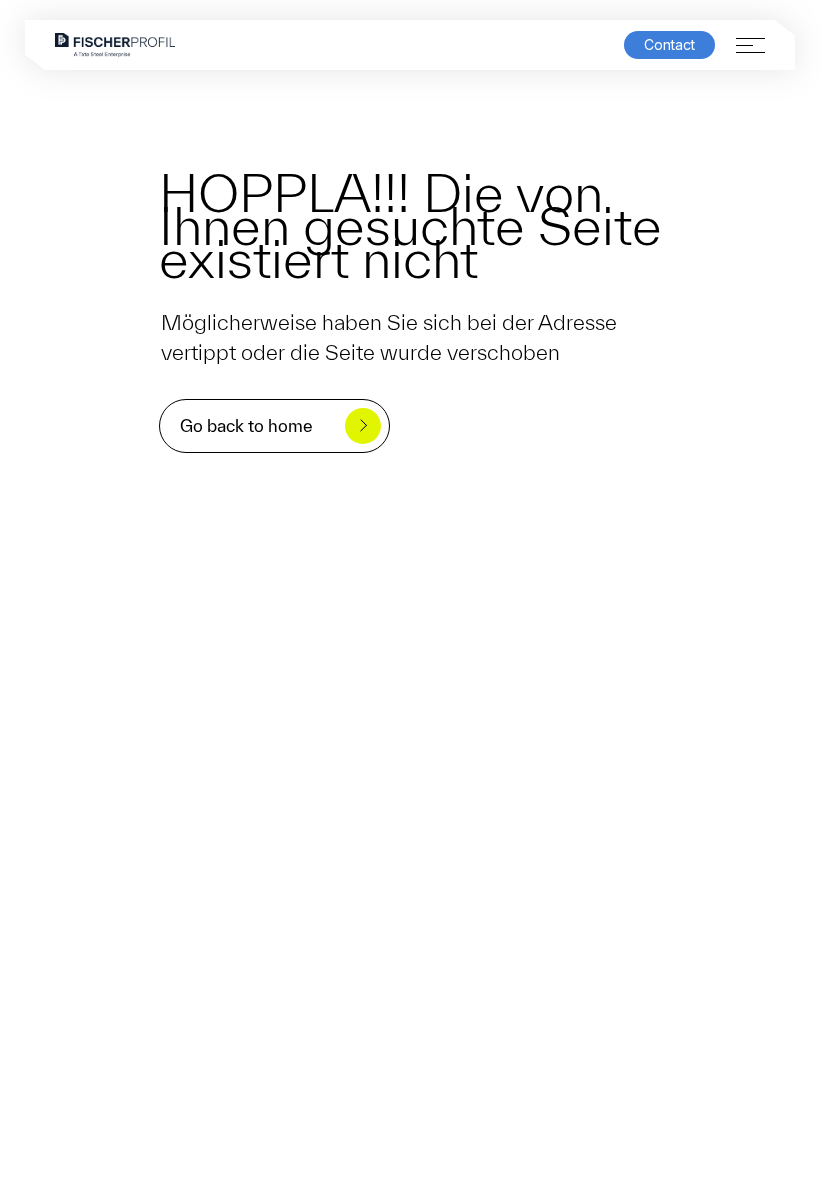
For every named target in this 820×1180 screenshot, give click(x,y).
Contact (669, 44)
